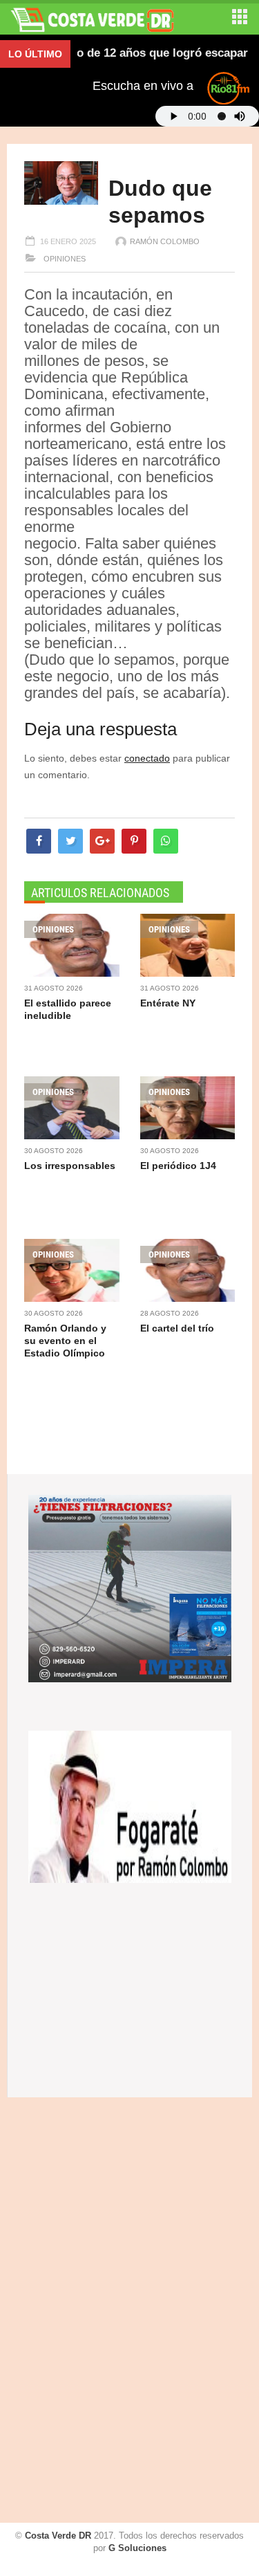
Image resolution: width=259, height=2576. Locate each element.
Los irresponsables (70, 1166)
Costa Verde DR (58, 2536)
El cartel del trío (177, 1328)
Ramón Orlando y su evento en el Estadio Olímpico (65, 1341)
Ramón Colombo (165, 241)
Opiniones (64, 259)
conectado (147, 758)
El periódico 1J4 (178, 1166)
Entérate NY (168, 1003)
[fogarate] (130, 1805)
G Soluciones (137, 2548)
